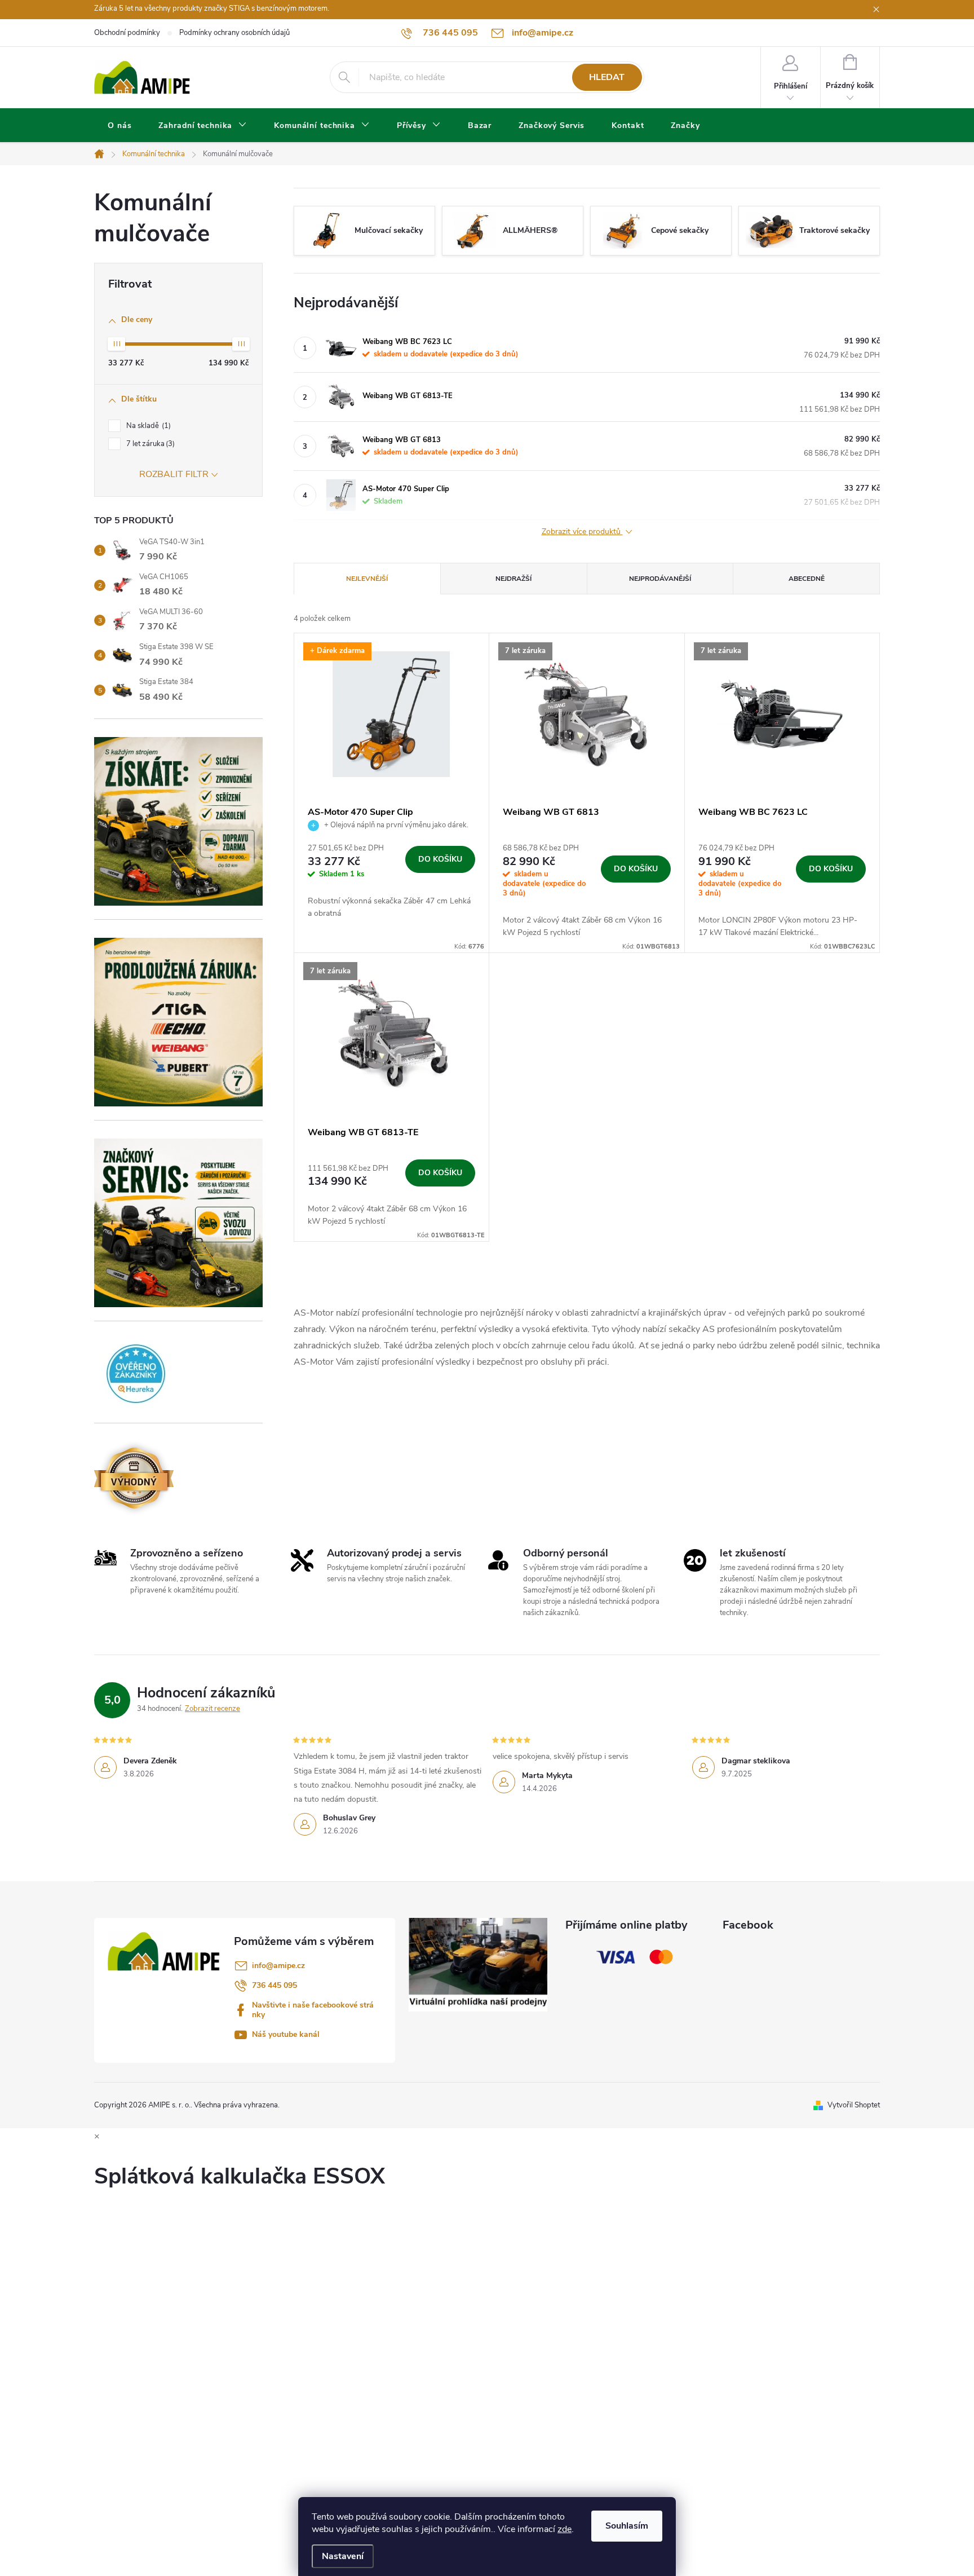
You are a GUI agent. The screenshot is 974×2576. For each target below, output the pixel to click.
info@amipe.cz (278, 1966)
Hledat (607, 77)
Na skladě (147, 426)
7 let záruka (149, 444)
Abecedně (807, 579)
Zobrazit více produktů (582, 532)
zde (565, 2529)
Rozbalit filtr (174, 474)
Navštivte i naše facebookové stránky (313, 2010)
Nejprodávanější (660, 579)
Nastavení (343, 2556)
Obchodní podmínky (127, 33)
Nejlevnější (367, 579)
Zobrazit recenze (212, 1709)
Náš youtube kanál (286, 2034)
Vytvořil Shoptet (854, 2105)
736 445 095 (275, 1985)
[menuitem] (119, 126)
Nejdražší (513, 579)
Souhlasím (627, 2526)
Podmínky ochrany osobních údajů (234, 33)
